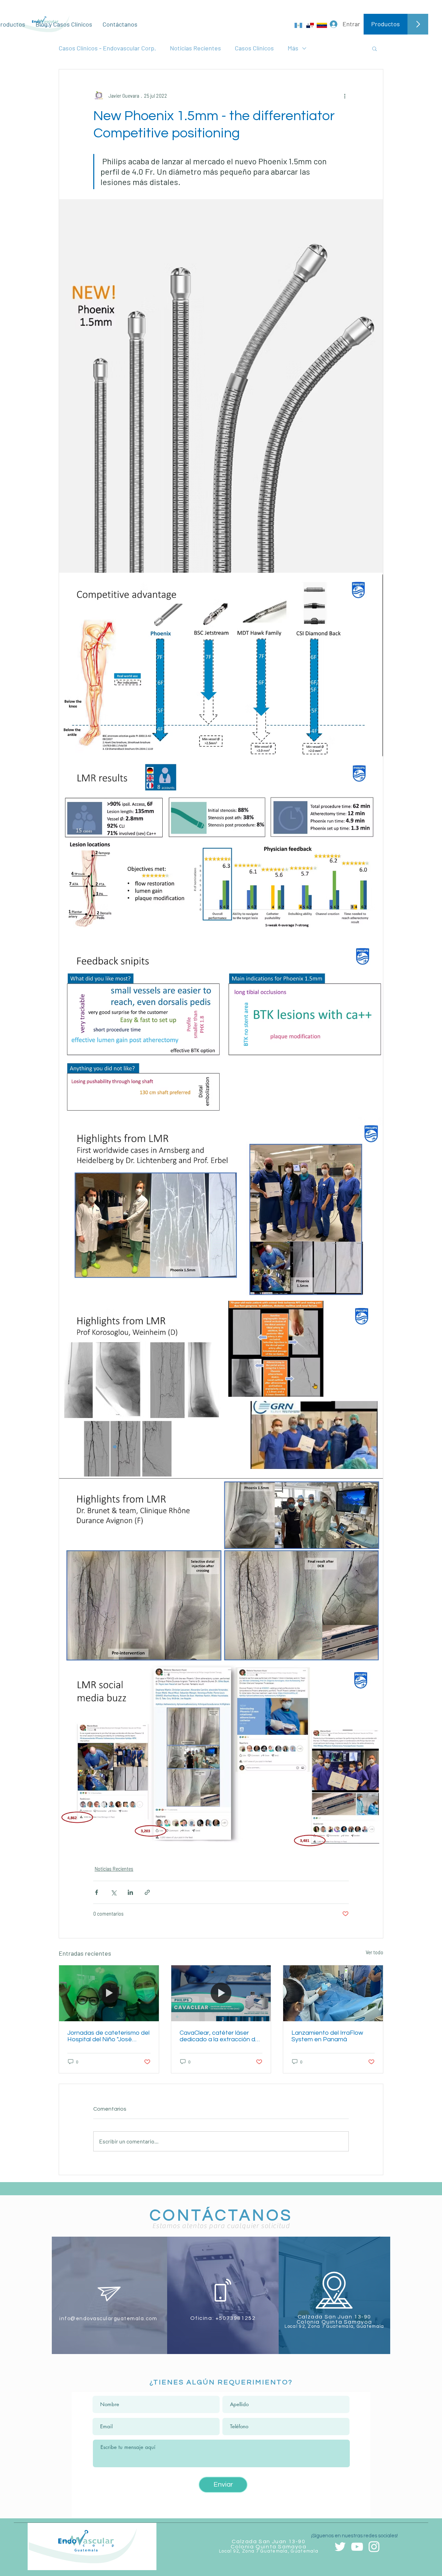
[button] (374, 48)
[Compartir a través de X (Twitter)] (113, 1892)
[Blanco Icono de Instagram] (374, 2547)
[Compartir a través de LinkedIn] (130, 1892)
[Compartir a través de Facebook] (97, 1892)
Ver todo (374, 1952)
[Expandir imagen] (221, 386)
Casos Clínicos (254, 48)
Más (293, 48)
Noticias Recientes (195, 48)
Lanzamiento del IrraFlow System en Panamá (327, 2036)
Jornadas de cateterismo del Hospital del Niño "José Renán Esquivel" (108, 2036)
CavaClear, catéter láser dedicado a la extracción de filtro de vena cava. (219, 2036)
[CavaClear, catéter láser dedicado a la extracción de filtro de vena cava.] (221, 1993)
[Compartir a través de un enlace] (147, 1892)
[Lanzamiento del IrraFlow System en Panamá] (333, 1993)
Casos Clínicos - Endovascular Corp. (107, 48)
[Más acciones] (345, 96)
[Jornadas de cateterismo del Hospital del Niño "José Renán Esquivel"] (109, 1993)
